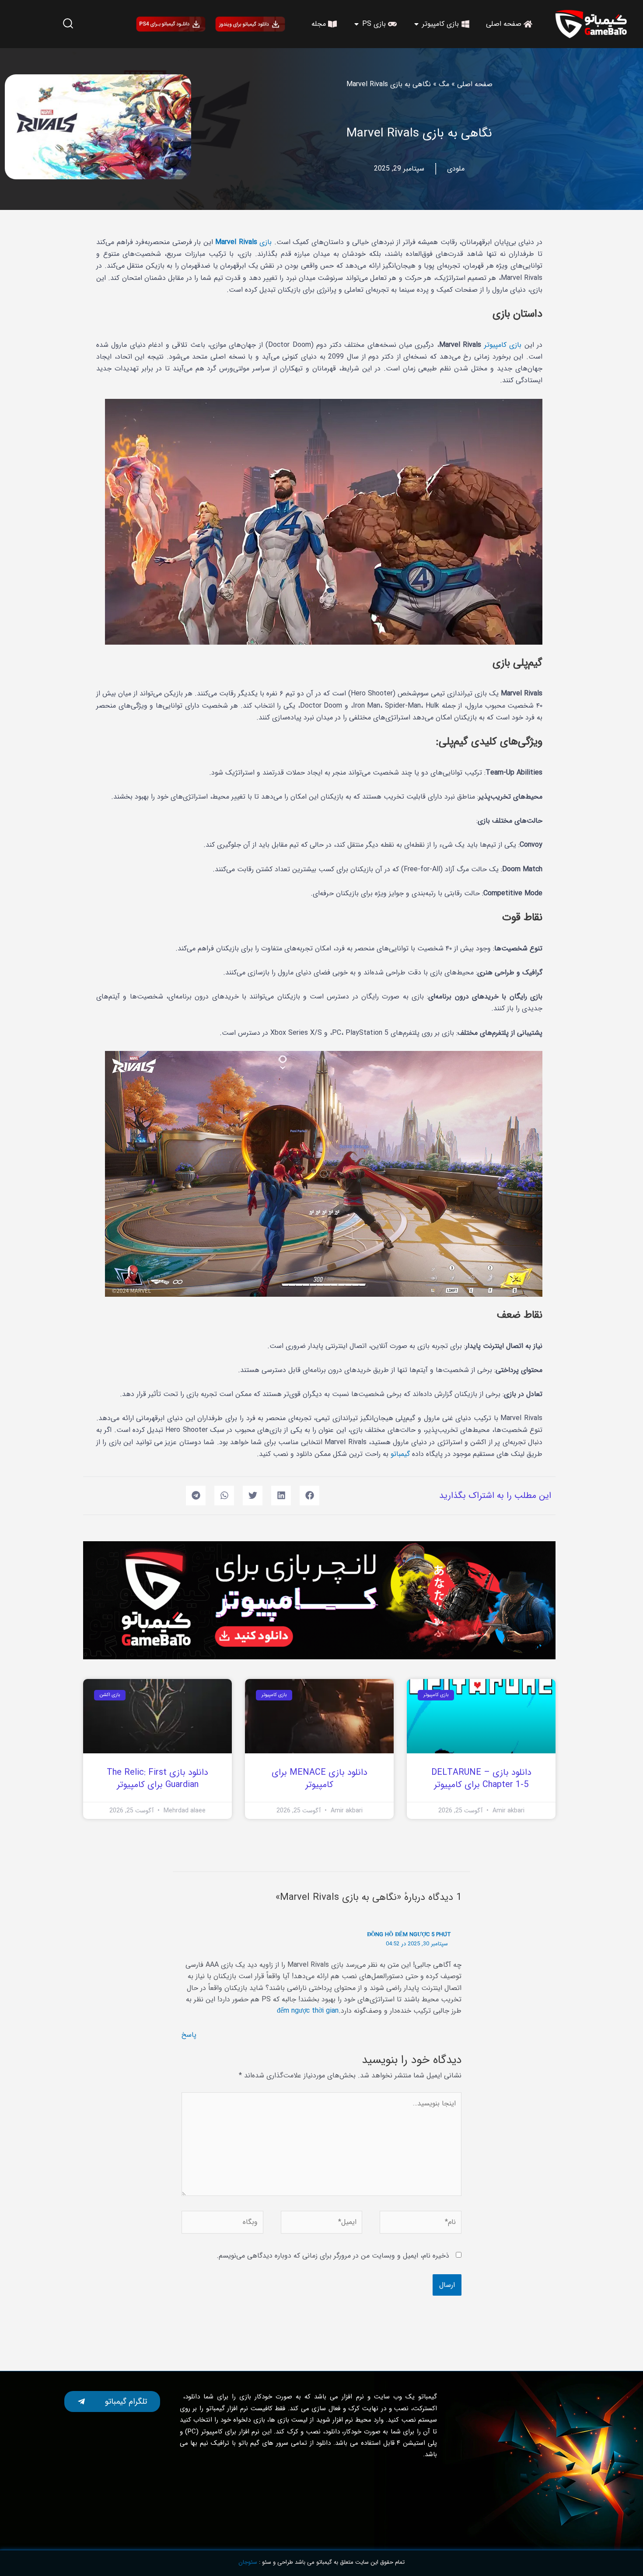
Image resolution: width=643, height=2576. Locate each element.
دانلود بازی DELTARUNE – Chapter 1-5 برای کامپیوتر (481, 1778)
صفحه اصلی (475, 84)
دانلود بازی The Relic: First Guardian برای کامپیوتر (157, 1778)
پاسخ (189, 2035)
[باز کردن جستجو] (68, 24)
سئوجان (248, 2562)
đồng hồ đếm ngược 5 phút (409, 1935)
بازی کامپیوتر (503, 345)
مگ (444, 84)
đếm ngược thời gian (308, 2011)
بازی (243, 242)
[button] (309, 1496)
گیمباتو (400, 1454)
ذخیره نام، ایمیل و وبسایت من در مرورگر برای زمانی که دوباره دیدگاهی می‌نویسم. (333, 2256)
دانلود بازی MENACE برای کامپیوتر (320, 1778)
